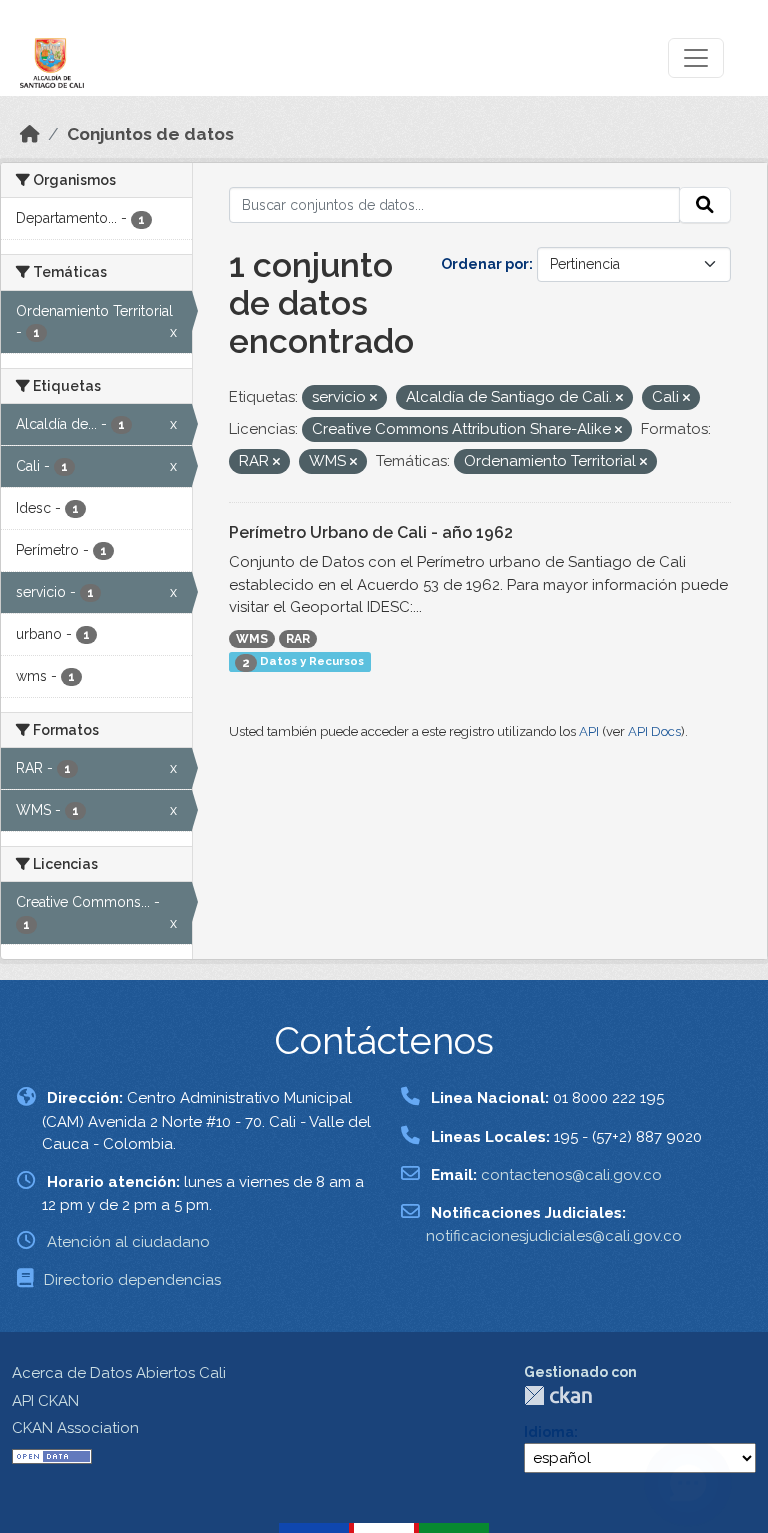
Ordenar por (485, 264)
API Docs (654, 731)
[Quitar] (373, 398)
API (589, 731)
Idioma (549, 1432)
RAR (298, 639)
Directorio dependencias (132, 1280)
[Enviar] (705, 205)
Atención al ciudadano (128, 1242)
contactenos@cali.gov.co (571, 1175)
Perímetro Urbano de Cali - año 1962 (371, 532)
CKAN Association (75, 1428)
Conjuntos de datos (150, 134)
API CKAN (45, 1401)
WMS (252, 639)
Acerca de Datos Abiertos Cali (119, 1373)
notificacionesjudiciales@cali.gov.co (554, 1236)
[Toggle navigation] (696, 58)
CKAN (558, 1395)
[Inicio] (30, 134)
